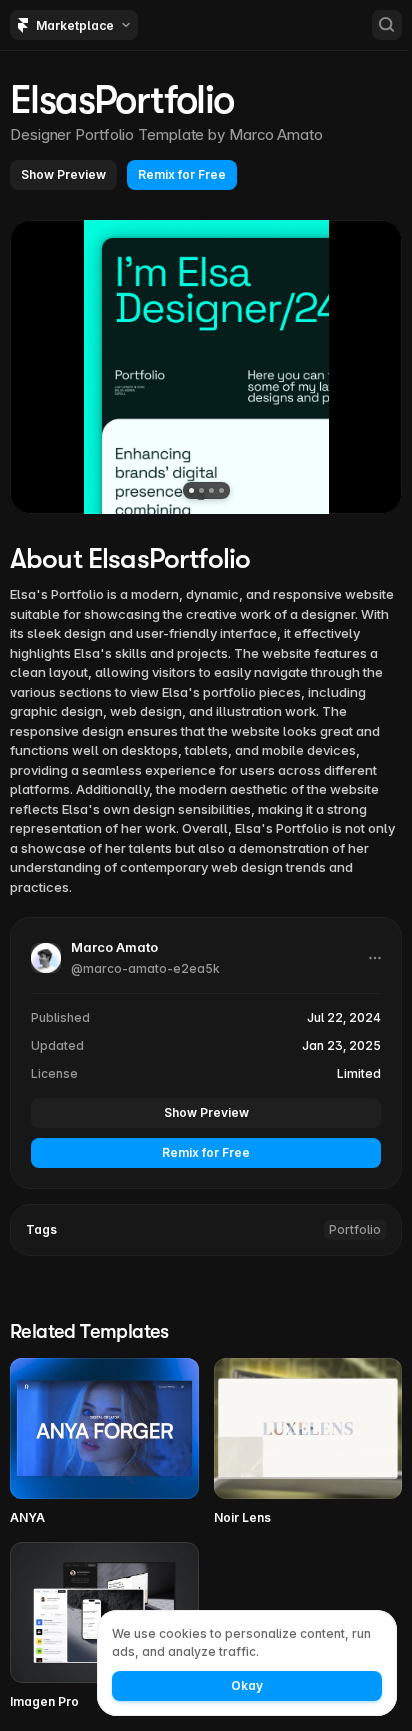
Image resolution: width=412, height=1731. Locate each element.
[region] (206, 367)
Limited (359, 1073)
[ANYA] (104, 1442)
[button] (63, 175)
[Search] (387, 25)
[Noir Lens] (308, 1442)
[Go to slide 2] (201, 490)
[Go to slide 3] (211, 490)
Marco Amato (276, 134)
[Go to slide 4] (221, 490)
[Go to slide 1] (191, 490)
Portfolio (355, 1229)
